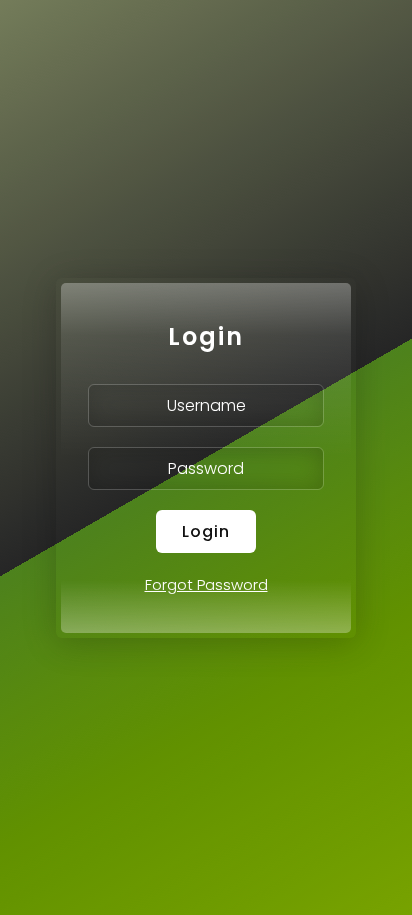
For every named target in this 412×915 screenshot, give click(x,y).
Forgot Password (206, 584)
